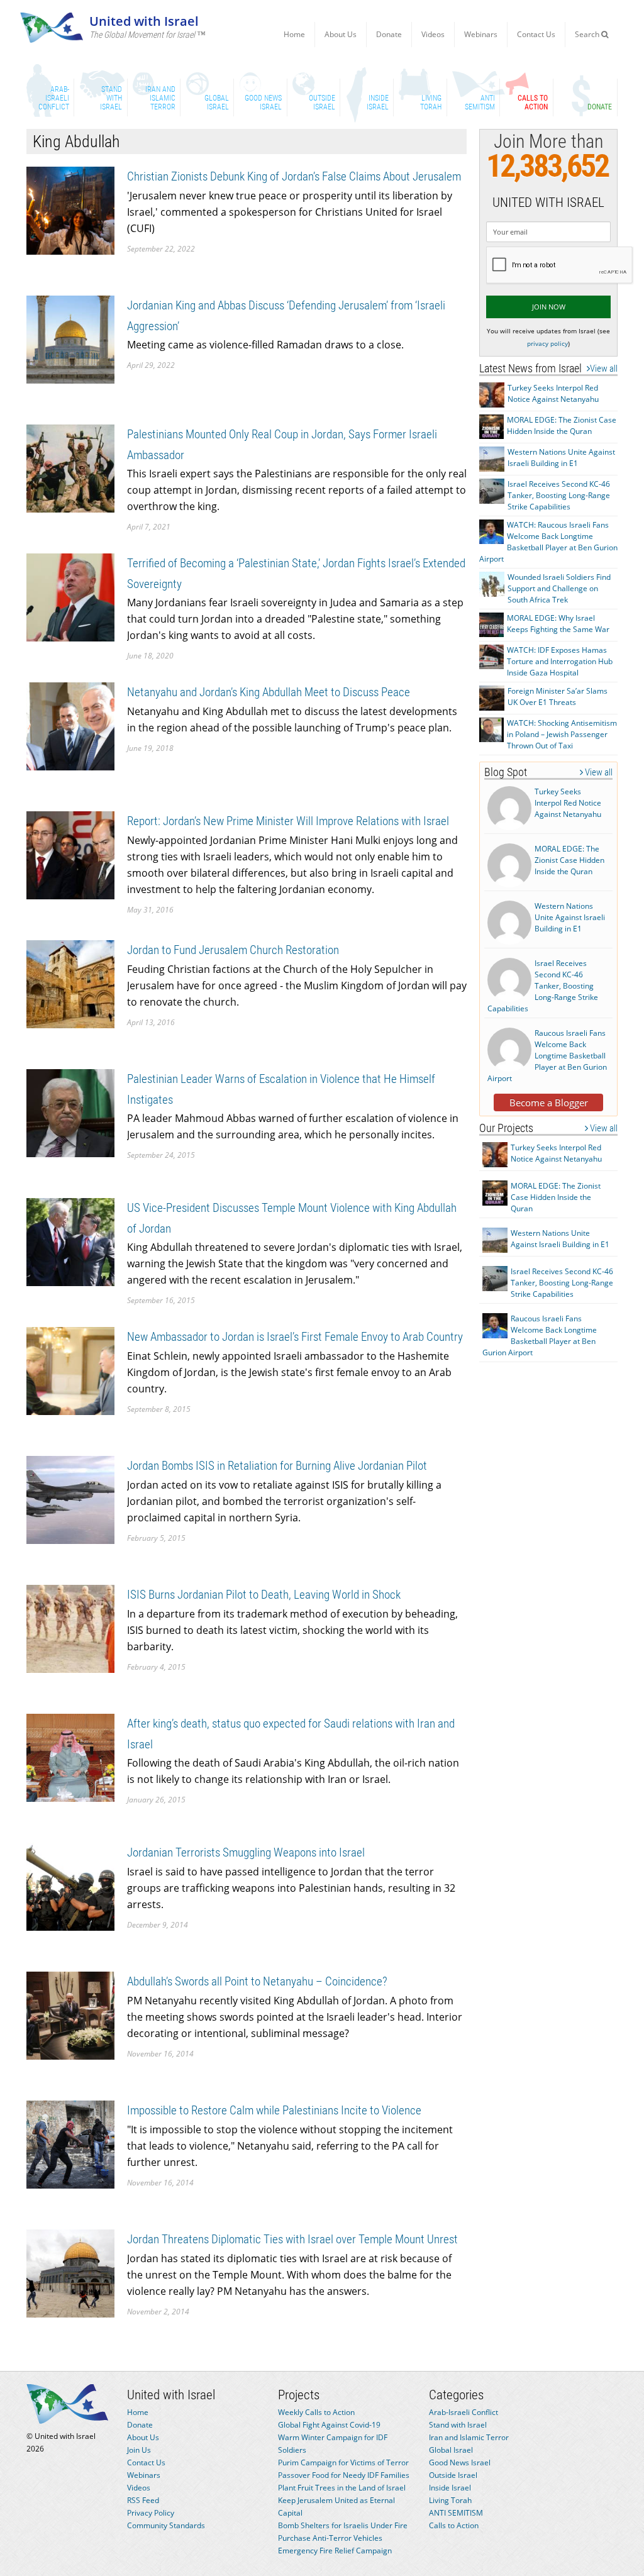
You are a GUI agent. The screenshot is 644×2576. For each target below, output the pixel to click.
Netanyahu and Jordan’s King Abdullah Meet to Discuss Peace (269, 692)
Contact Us (536, 34)
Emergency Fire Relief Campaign (335, 2551)
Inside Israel (450, 2488)
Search (588, 34)
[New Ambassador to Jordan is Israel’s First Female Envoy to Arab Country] (70, 1370)
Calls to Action (454, 2525)
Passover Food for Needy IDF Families (344, 2475)
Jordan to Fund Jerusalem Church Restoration (233, 950)
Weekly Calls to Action (316, 2412)
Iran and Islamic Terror (469, 2437)
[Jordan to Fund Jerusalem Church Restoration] (70, 983)
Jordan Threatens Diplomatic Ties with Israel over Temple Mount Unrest (292, 2239)
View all (604, 369)
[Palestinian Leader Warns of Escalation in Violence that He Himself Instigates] (70, 1112)
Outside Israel (453, 2475)
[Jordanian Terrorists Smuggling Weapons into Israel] (70, 1886)
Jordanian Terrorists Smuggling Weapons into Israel (246, 1852)
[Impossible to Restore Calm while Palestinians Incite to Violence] (70, 2144)
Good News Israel (460, 2462)
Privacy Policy (151, 2513)
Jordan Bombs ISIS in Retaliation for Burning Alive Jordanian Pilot (277, 1466)
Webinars (481, 34)
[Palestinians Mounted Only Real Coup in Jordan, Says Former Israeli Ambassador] (70, 468)
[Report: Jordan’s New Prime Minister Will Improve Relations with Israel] (70, 854)
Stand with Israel (458, 2425)
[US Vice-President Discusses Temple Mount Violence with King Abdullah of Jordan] (70, 1241)
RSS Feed (143, 2500)
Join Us (139, 2450)
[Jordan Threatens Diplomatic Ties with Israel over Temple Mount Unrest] (70, 2273)
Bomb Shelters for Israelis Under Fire (343, 2525)
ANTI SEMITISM (456, 2513)
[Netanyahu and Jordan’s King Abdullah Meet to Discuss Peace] (70, 725)
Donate (389, 34)
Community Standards (166, 2525)
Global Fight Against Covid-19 (329, 2425)
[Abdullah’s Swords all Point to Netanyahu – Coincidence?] (70, 2015)
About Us (341, 34)
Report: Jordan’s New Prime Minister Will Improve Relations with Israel (288, 821)
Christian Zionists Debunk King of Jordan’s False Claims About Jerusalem (294, 176)
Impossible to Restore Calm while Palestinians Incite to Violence (274, 2110)
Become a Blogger (549, 1102)
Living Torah (450, 2500)
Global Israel (451, 2450)
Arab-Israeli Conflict (464, 2412)
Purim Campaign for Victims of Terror (343, 2462)
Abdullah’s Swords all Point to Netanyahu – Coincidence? (257, 1981)
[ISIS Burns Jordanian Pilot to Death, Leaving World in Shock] (70, 1628)
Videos (433, 34)
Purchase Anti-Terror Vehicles (330, 2538)
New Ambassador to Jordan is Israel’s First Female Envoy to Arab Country (295, 1337)
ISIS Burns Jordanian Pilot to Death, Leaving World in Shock (264, 1595)
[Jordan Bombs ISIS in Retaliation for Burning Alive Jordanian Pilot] (70, 1499)
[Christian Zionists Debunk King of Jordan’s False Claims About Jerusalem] (70, 210)
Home (294, 34)
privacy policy (547, 343)
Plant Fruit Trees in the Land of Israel (342, 2488)
